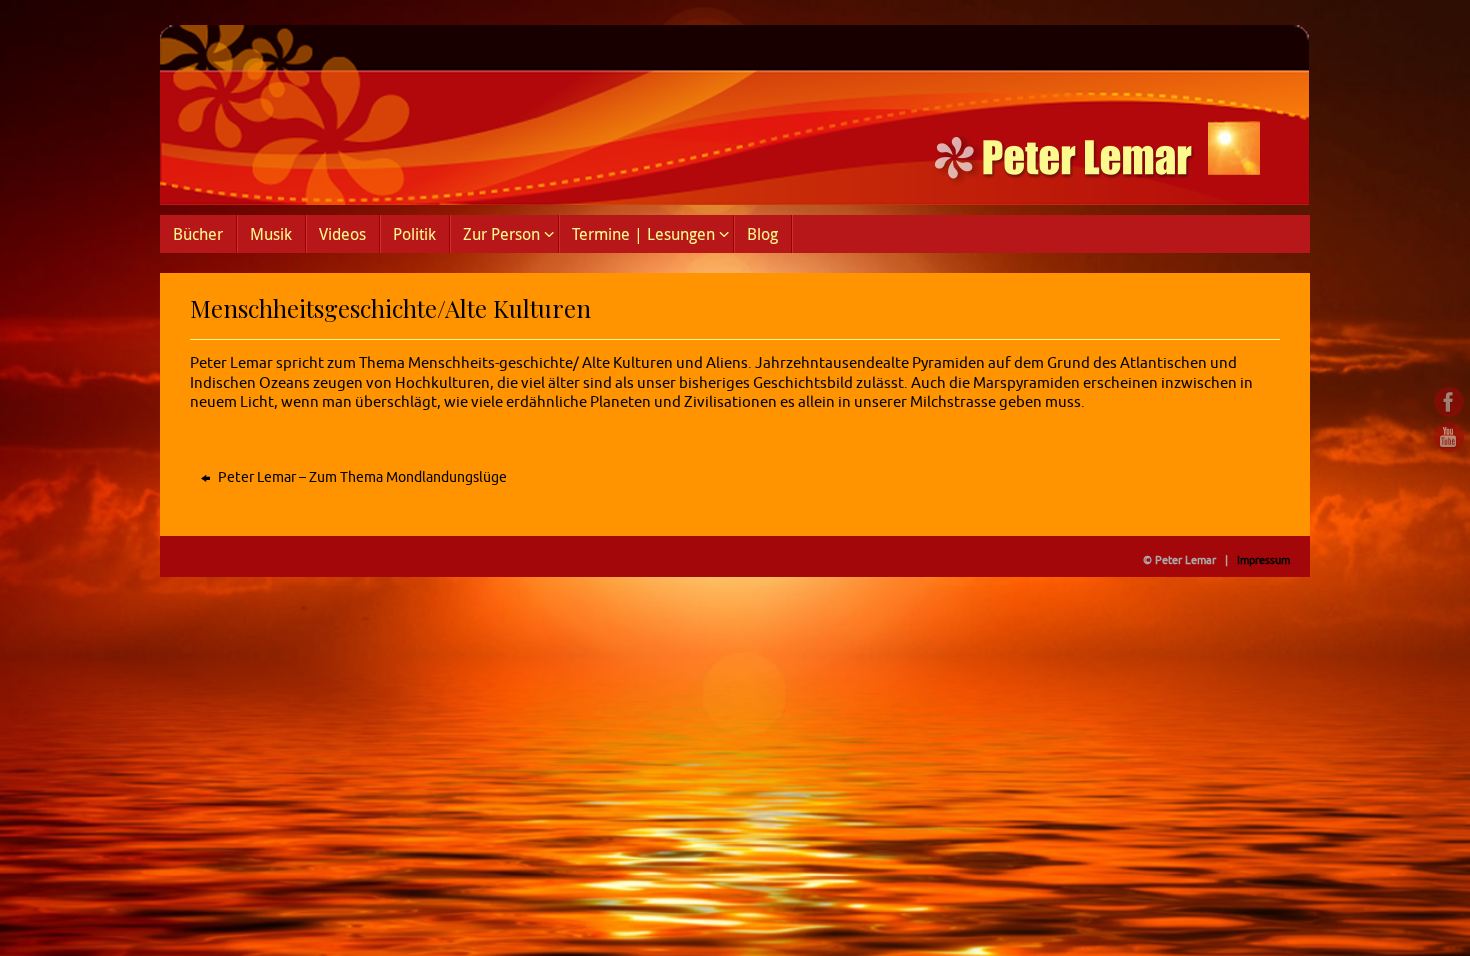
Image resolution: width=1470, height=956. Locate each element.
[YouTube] (1449, 437)
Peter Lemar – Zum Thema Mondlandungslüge (361, 477)
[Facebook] (1449, 402)
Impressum (1263, 560)
